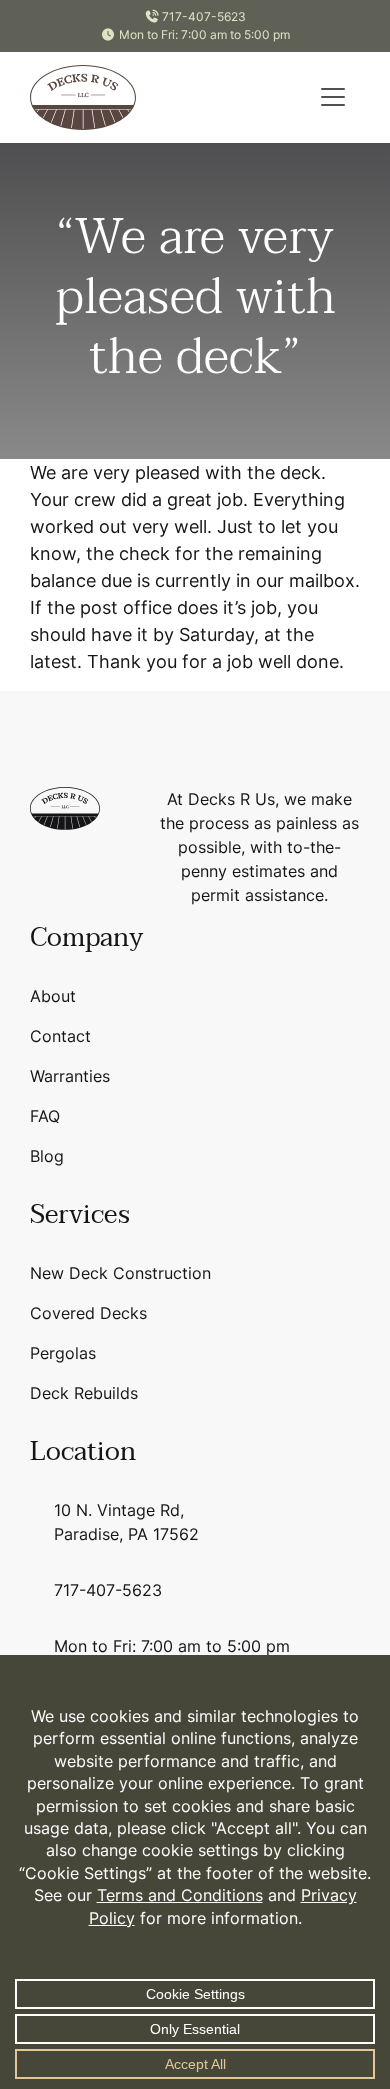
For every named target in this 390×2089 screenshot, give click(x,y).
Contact (60, 1036)
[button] (333, 97)
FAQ (45, 1116)
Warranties (70, 1076)
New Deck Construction (120, 1273)
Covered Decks (88, 1313)
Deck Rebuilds (84, 1393)
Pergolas (63, 1353)
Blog (47, 1156)
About (53, 996)
